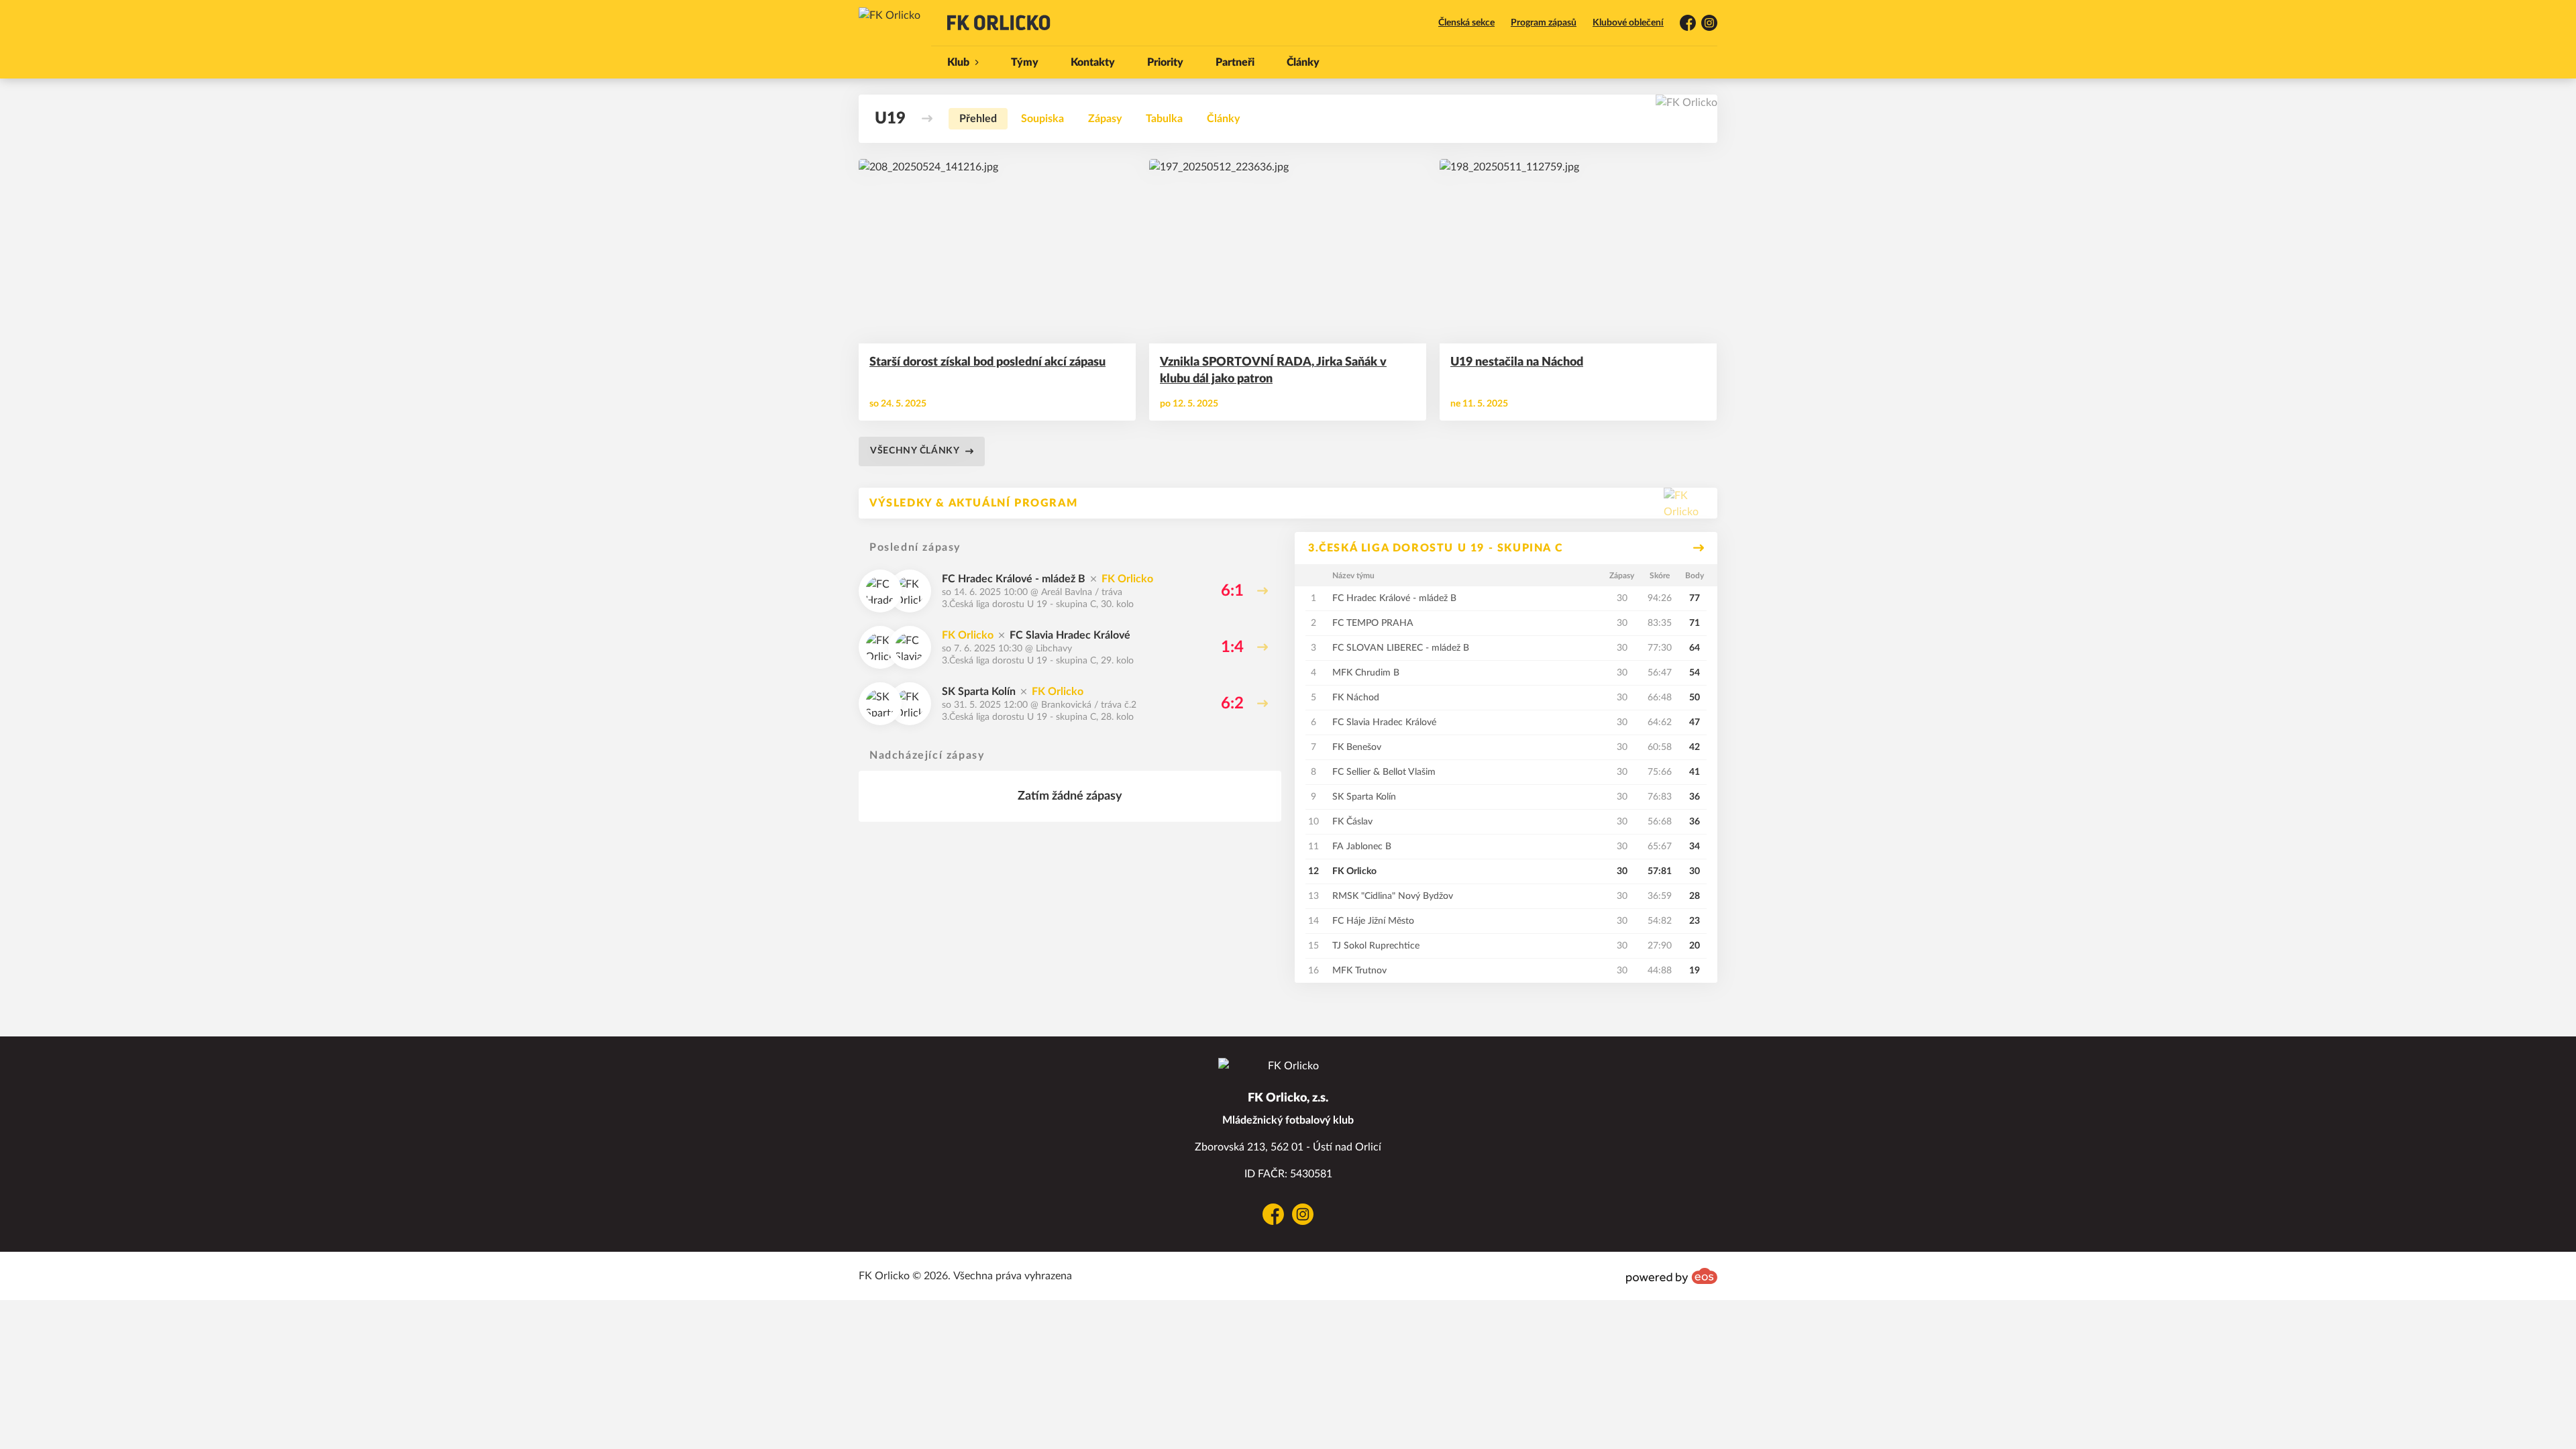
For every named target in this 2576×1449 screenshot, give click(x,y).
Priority (1165, 62)
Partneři (1235, 62)
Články (1303, 62)
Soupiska (1042, 119)
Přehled (978, 119)
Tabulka (1164, 119)
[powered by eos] (1672, 1276)
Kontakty (1093, 62)
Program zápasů (1544, 23)
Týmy (1025, 62)
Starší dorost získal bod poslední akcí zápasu (987, 362)
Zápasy (1105, 119)
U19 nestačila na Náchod (1517, 362)
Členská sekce (1466, 23)
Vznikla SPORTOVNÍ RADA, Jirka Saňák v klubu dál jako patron (1273, 371)
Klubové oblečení (1628, 23)
